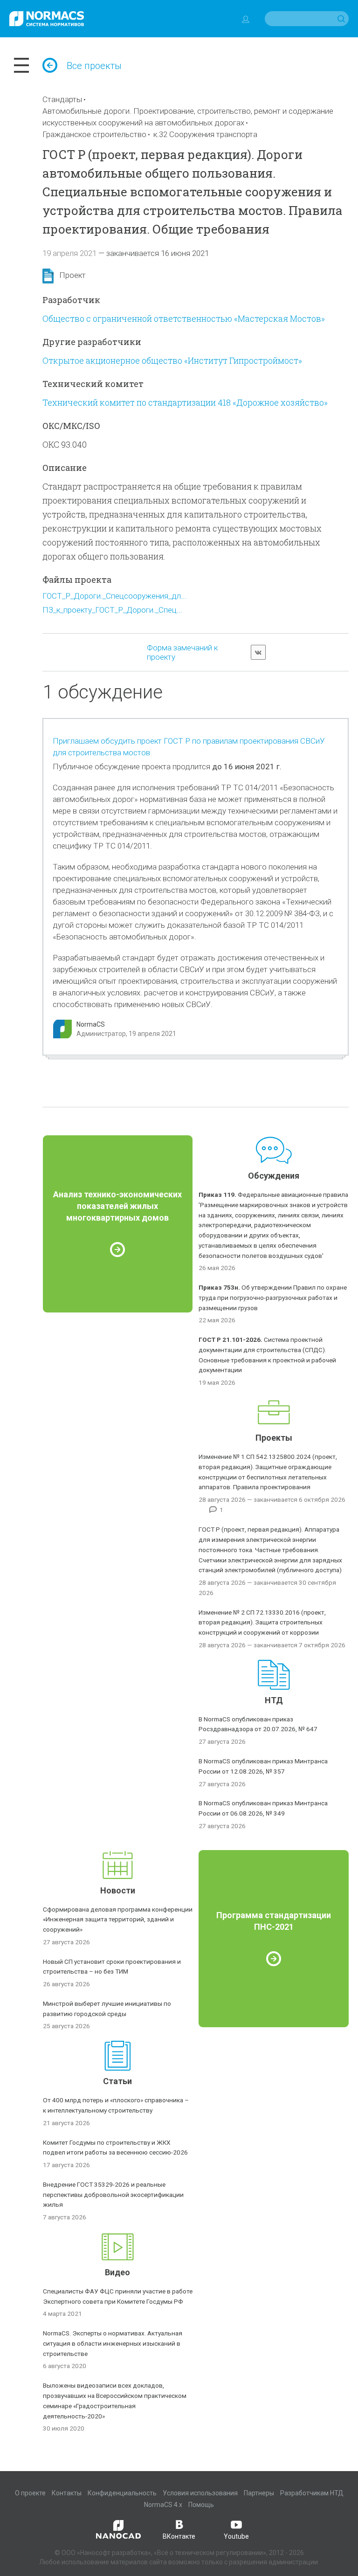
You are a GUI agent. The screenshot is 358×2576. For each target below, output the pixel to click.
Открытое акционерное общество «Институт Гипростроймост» (172, 360)
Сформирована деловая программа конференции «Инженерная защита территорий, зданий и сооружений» (118, 1920)
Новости (118, 1890)
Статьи (117, 2081)
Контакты (67, 2493)
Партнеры (259, 2493)
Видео (117, 2272)
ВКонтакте (179, 2536)
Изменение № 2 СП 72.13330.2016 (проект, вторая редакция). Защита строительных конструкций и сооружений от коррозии (262, 1623)
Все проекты (94, 66)
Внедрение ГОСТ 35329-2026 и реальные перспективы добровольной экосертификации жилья (113, 2195)
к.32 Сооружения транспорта (205, 134)
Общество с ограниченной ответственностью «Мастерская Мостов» (184, 318)
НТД (274, 1700)
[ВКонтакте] (258, 652)
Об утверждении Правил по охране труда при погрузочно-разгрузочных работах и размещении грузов (273, 1298)
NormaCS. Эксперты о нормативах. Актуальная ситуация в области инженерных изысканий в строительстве (113, 2343)
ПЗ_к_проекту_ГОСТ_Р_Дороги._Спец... (112, 610)
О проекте (30, 2493)
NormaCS (91, 1024)
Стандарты (62, 99)
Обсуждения (274, 1176)
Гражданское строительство (94, 134)
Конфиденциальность (122, 2493)
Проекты (274, 1438)
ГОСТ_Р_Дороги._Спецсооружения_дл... (114, 596)
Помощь (201, 2505)
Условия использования (200, 2493)
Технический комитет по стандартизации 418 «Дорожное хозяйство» (185, 402)
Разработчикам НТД (312, 2493)
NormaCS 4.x (163, 2505)
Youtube (236, 2536)
